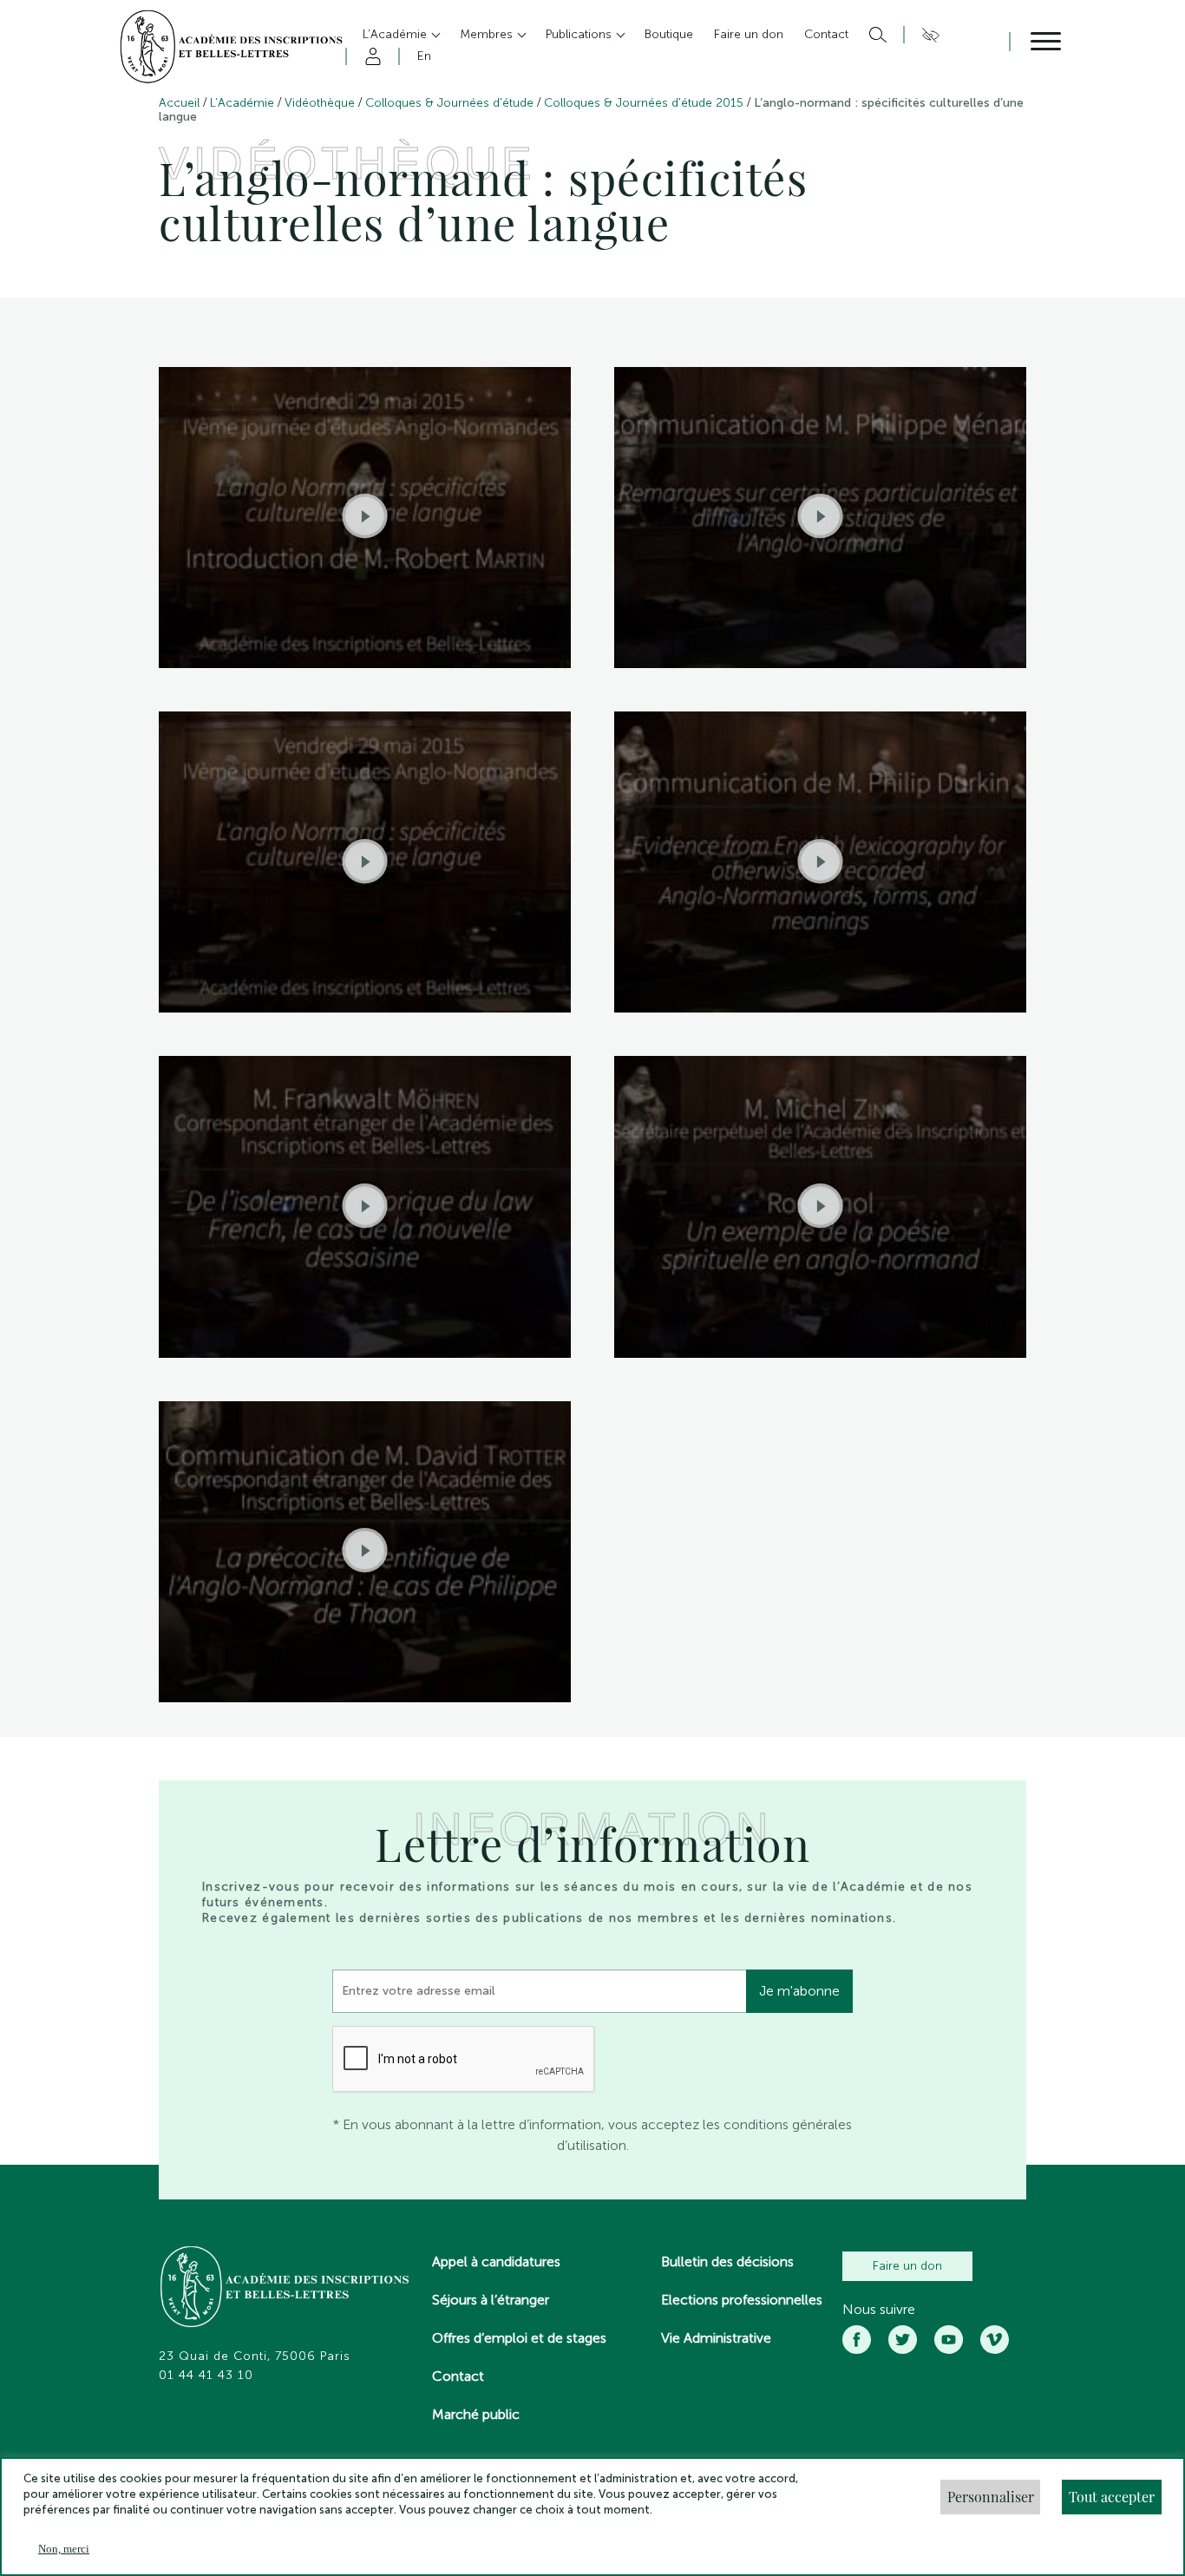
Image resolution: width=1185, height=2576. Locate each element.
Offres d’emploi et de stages (519, 2338)
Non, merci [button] (64, 2549)
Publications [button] (580, 34)
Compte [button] (370, 56)
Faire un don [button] (749, 34)
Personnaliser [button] (991, 2497)
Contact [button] (826, 34)
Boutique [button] (669, 34)
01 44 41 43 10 (206, 2376)
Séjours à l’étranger (491, 2300)
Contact (458, 2376)
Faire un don (907, 2266)
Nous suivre (879, 2310)
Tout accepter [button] (1112, 2497)
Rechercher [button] (876, 35)
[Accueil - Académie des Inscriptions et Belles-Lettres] (285, 2289)
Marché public (476, 2414)
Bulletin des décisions (727, 2261)
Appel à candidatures (496, 2261)
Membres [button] (488, 34)
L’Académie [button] (396, 34)
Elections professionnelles (742, 2300)
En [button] (424, 56)
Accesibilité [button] (928, 35)
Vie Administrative (716, 2338)
